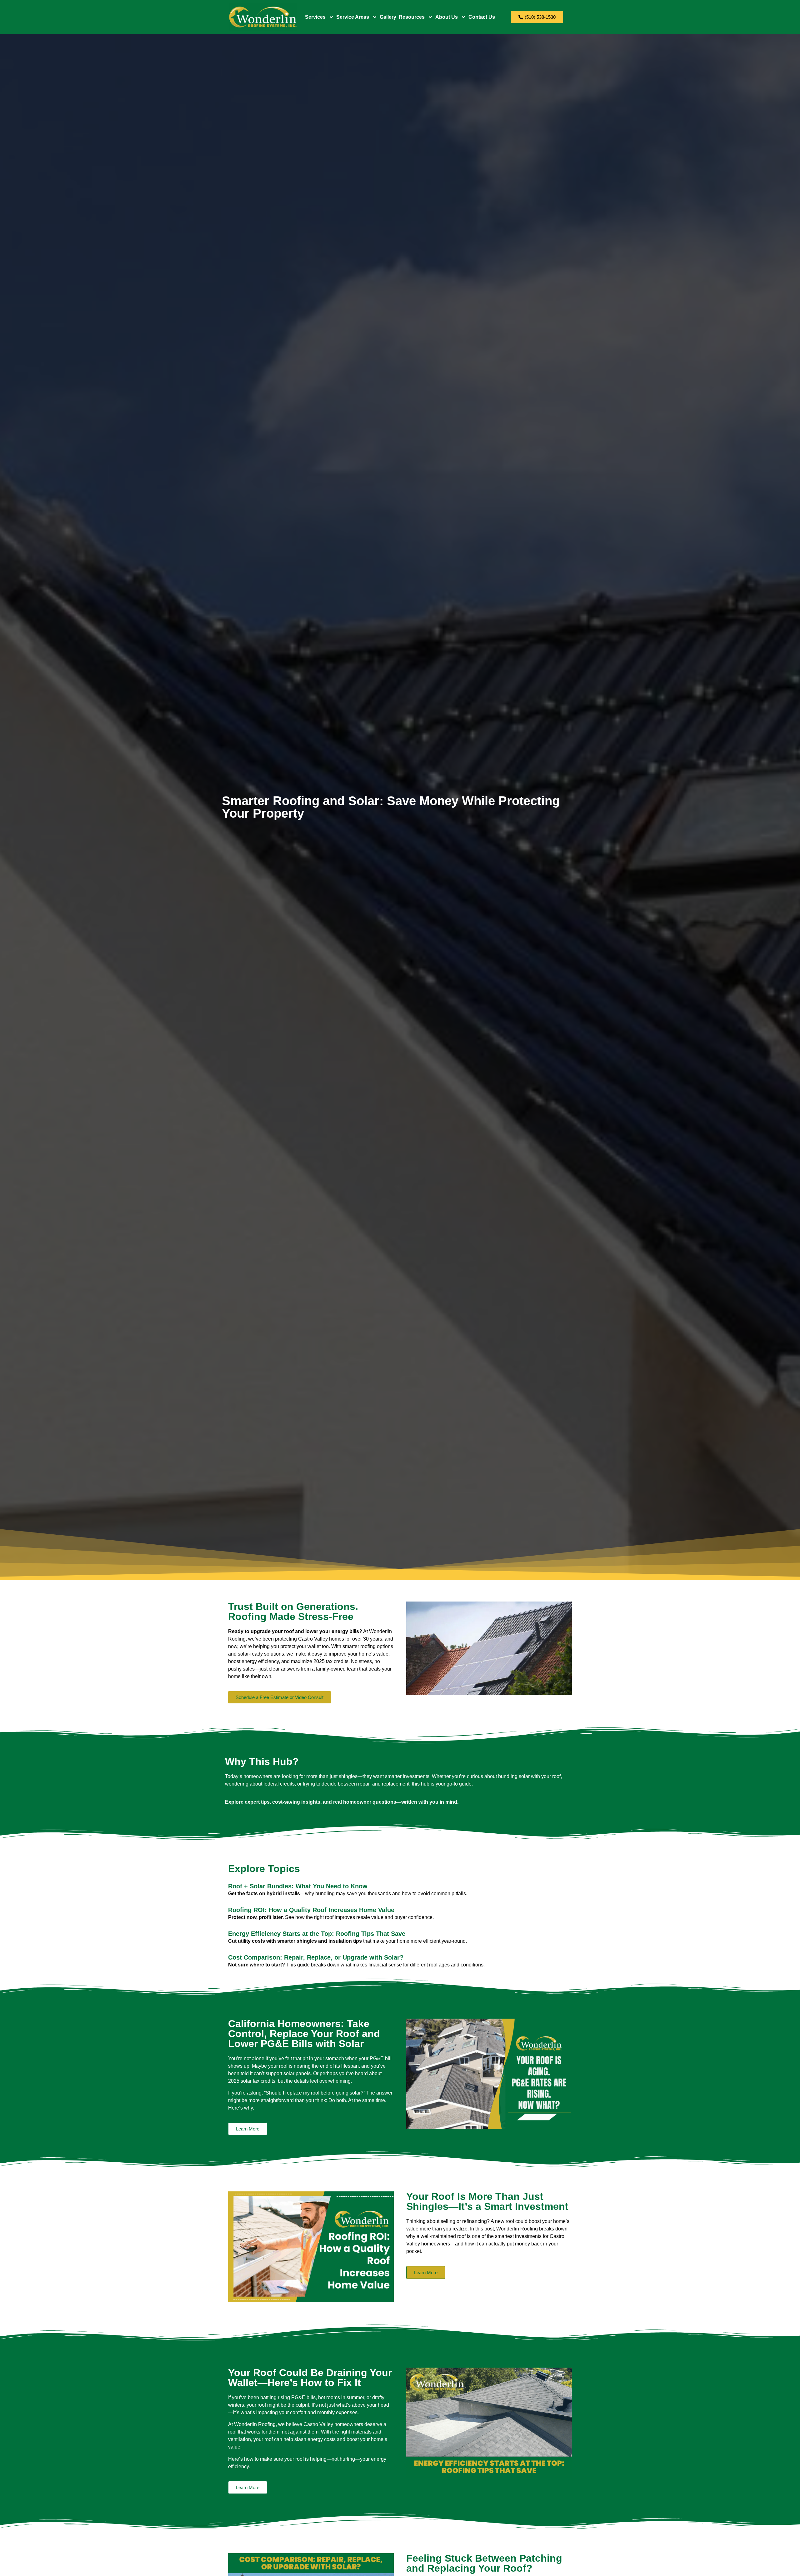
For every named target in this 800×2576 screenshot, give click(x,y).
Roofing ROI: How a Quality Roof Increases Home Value (311, 1910)
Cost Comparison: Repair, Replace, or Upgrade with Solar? (316, 1957)
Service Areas (353, 17)
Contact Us (482, 17)
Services (315, 17)
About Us (447, 17)
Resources (412, 17)
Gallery (388, 17)
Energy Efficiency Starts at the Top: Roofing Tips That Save (317, 1934)
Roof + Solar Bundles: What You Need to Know (298, 1886)
